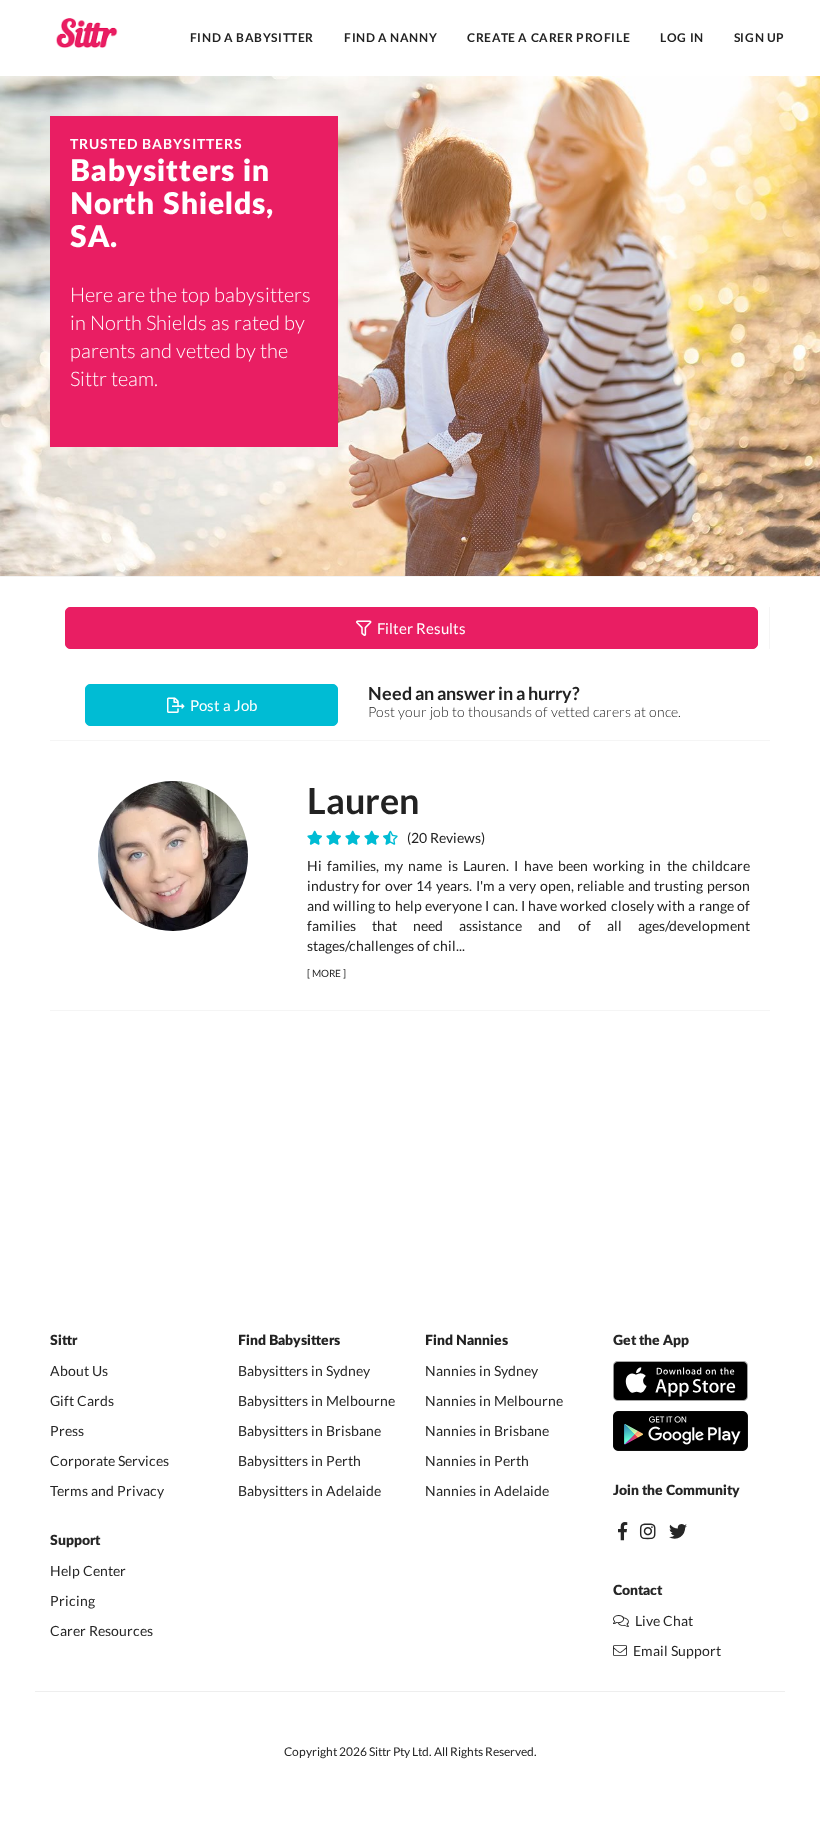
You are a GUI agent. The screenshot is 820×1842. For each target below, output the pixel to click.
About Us (79, 1370)
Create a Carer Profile (548, 37)
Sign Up (759, 37)
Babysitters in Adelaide (309, 1490)
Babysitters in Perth (299, 1460)
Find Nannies (466, 1341)
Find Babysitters (289, 1341)
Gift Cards (82, 1400)
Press (67, 1430)
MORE (326, 973)
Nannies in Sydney (481, 1370)
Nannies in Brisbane (487, 1430)
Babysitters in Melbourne (316, 1400)
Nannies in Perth (477, 1460)
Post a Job (220, 705)
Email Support (674, 1650)
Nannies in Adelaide (487, 1490)
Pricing (72, 1600)
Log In (682, 37)
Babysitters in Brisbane (309, 1430)
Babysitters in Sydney (304, 1370)
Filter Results (418, 628)
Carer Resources (101, 1630)
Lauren (363, 800)
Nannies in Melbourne (494, 1400)
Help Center (88, 1570)
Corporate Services (109, 1460)
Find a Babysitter (252, 37)
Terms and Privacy (107, 1490)
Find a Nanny (390, 37)
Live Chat (661, 1620)
